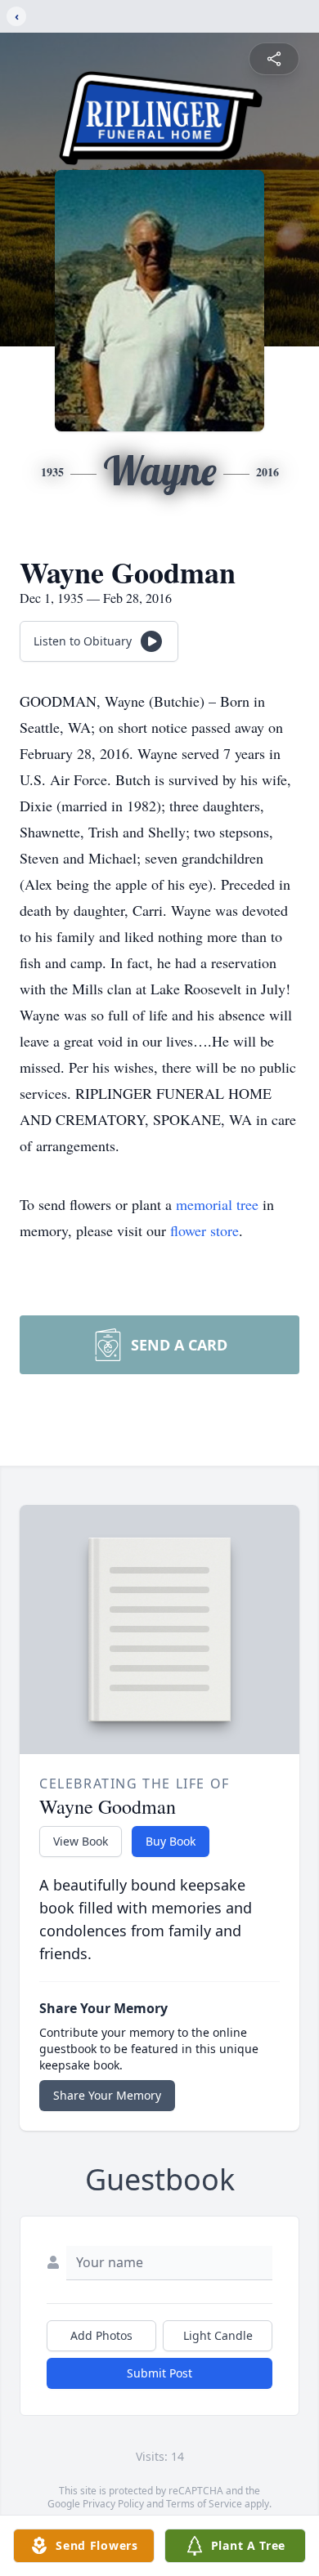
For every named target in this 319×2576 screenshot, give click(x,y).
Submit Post (159, 2373)
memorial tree (217, 1204)
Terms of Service (204, 2504)
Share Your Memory (107, 2095)
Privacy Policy (113, 2504)
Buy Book (171, 1841)
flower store (204, 1230)
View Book (81, 1841)
